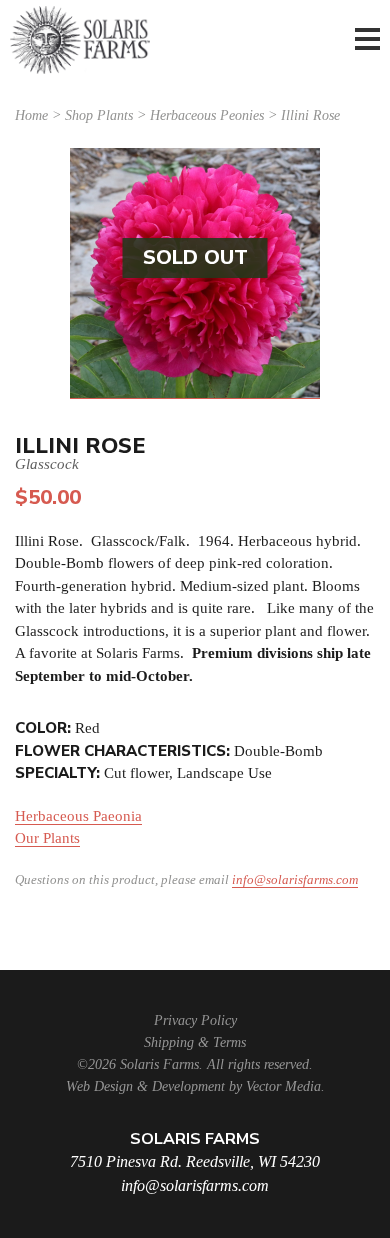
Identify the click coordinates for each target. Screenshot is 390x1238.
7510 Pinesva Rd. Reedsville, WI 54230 (195, 1161)
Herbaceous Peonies (207, 115)
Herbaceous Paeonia (78, 816)
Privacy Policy (195, 1020)
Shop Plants (99, 115)
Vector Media (283, 1086)
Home (31, 115)
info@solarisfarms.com (295, 879)
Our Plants (47, 838)
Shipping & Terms (195, 1042)
